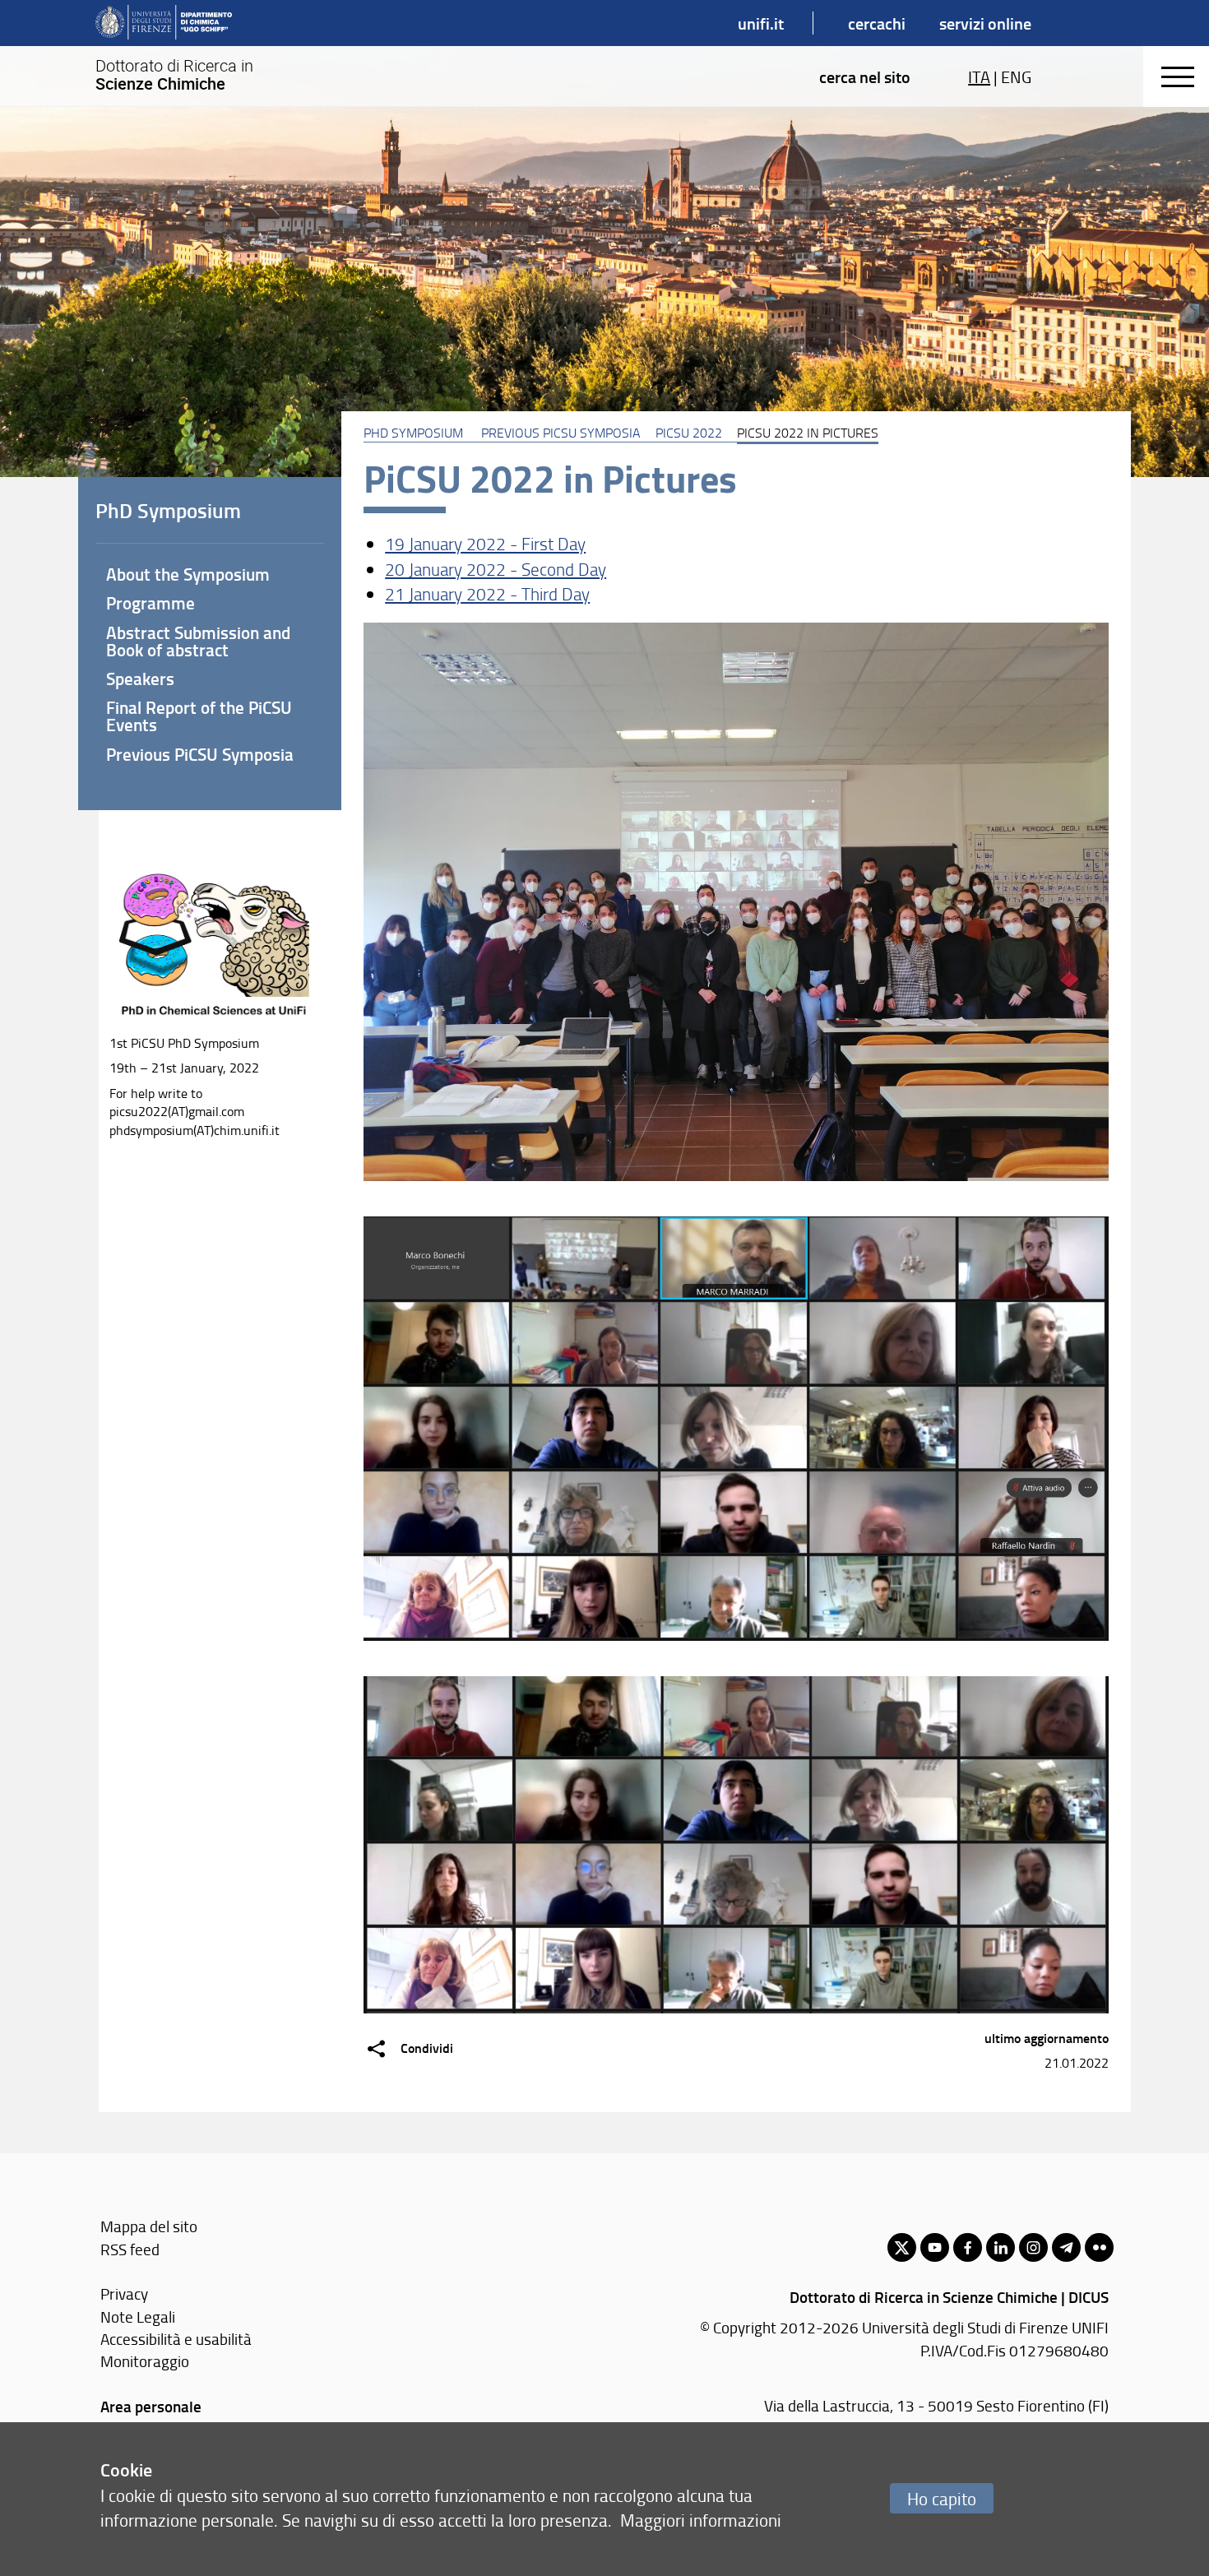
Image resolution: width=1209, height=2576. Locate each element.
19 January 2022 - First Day (485, 543)
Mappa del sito (149, 2226)
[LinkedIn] (1001, 2247)
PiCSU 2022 (689, 433)
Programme (151, 603)
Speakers (140, 679)
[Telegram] (1066, 2247)
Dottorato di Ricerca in (174, 75)
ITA (979, 76)
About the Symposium (188, 574)
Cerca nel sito (865, 76)
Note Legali (138, 2317)
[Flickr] (1099, 2247)
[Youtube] (935, 2247)
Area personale (151, 2406)
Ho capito (942, 2498)
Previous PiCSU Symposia (561, 433)
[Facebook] (968, 2247)
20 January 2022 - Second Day (496, 569)
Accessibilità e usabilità (176, 2339)
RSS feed (130, 2249)
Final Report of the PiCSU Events (199, 716)
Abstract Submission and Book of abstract (198, 641)
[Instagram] (1033, 2247)
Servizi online (985, 23)
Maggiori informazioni (701, 2520)
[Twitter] (902, 2247)
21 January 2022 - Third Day (487, 593)
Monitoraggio (145, 2361)
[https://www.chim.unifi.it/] (164, 23)
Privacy (124, 2293)
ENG (1016, 76)
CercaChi (877, 23)
